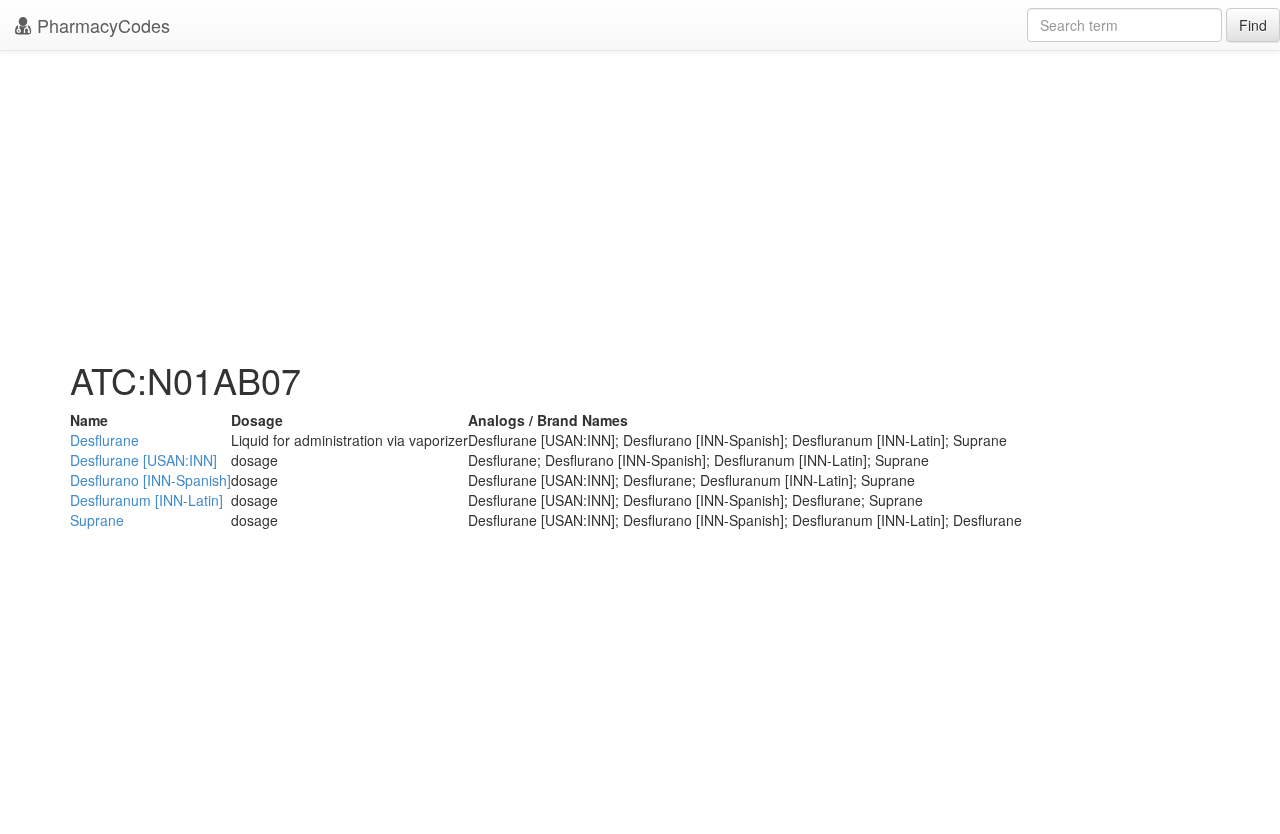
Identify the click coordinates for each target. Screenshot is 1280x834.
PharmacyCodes (101, 25)
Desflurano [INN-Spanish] (150, 480)
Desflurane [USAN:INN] (143, 460)
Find (1253, 25)
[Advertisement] (640, 200)
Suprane (97, 520)
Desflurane (104, 440)
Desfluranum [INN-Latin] (146, 500)
